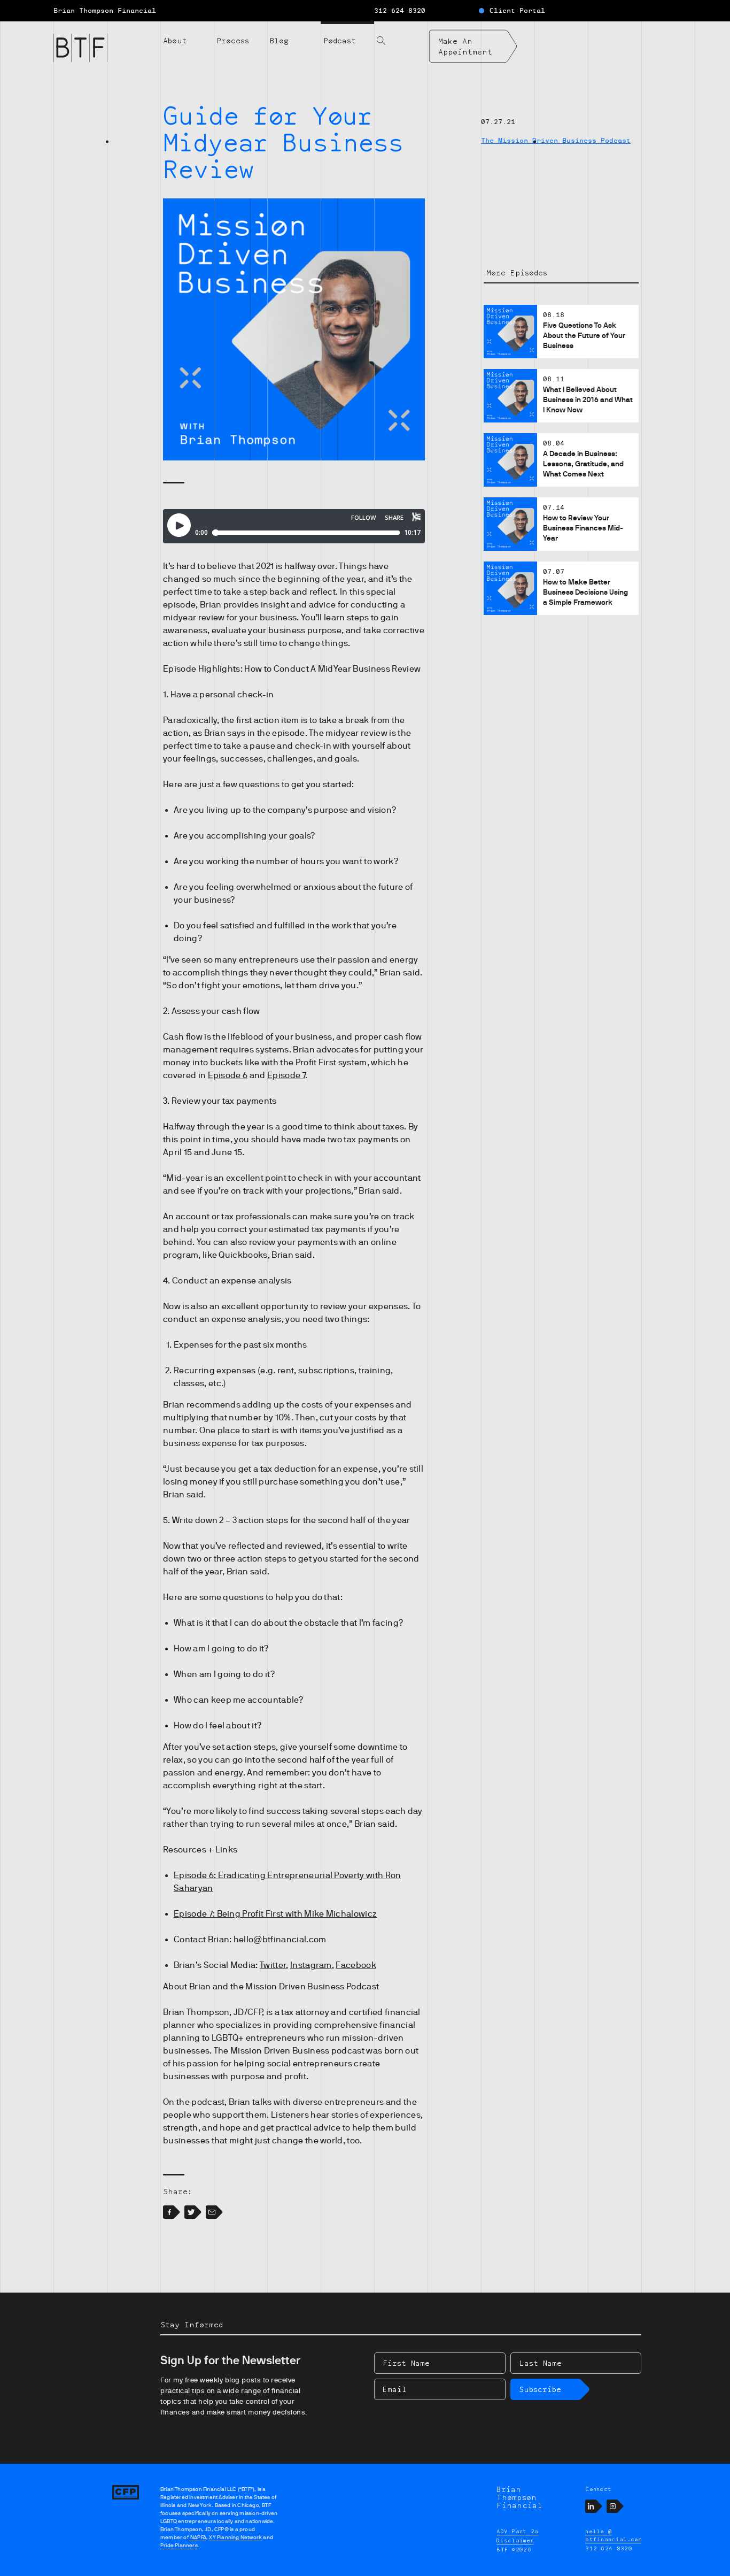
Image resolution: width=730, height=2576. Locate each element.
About (175, 40)
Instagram (311, 1965)
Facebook (356, 1965)
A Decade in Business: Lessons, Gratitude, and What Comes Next (583, 464)
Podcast (340, 40)
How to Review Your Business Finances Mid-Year (583, 528)
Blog (279, 40)
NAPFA (197, 2537)
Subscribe (540, 2389)
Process (233, 40)
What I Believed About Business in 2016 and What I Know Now (588, 399)
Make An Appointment (465, 46)
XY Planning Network (235, 2537)
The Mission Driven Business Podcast (556, 141)
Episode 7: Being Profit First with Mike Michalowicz (275, 1914)
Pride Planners (179, 2545)
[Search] (401, 34)
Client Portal (517, 11)
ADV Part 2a (518, 2531)
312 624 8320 (400, 11)
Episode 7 (286, 1075)
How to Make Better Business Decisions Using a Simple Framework (585, 592)
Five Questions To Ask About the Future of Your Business (584, 335)
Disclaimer (515, 2540)
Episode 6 (228, 1075)
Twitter (273, 1965)
